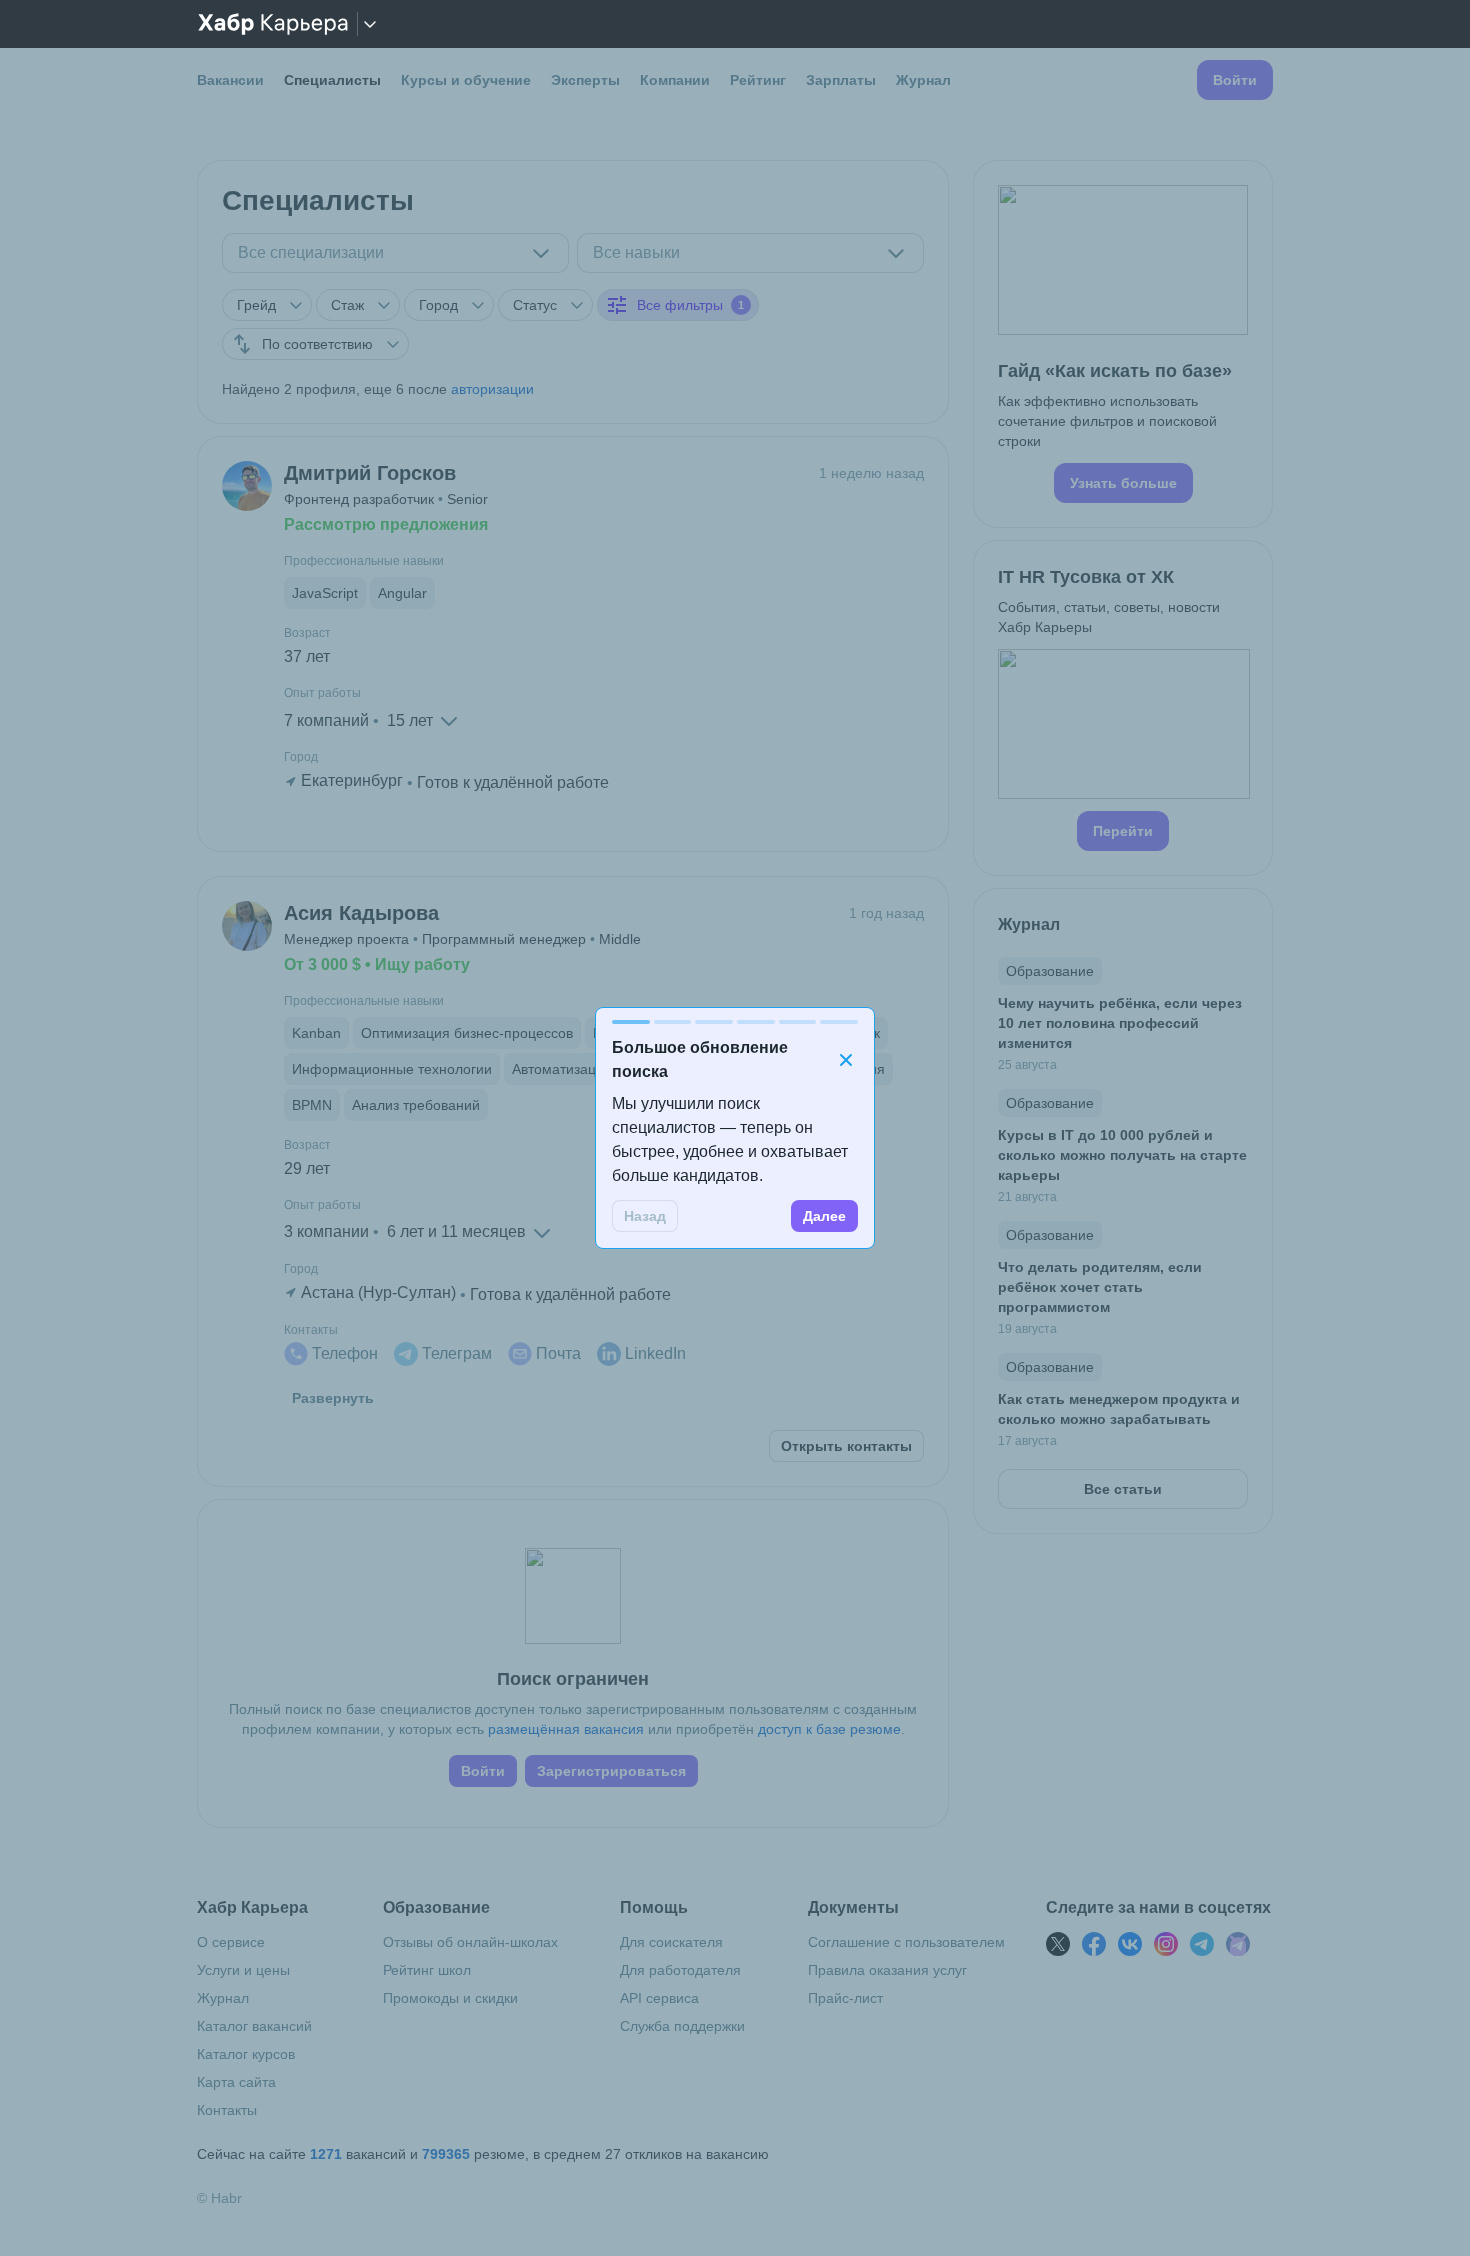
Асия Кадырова (361, 913)
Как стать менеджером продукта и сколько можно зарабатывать (1119, 1409)
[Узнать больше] (1123, 344)
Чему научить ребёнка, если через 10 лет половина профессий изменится (1120, 1023)
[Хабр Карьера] (273, 24)
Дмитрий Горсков (370, 473)
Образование (1050, 971)
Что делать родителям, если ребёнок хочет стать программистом (1100, 1287)
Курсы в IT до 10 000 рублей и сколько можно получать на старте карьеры (1122, 1155)
